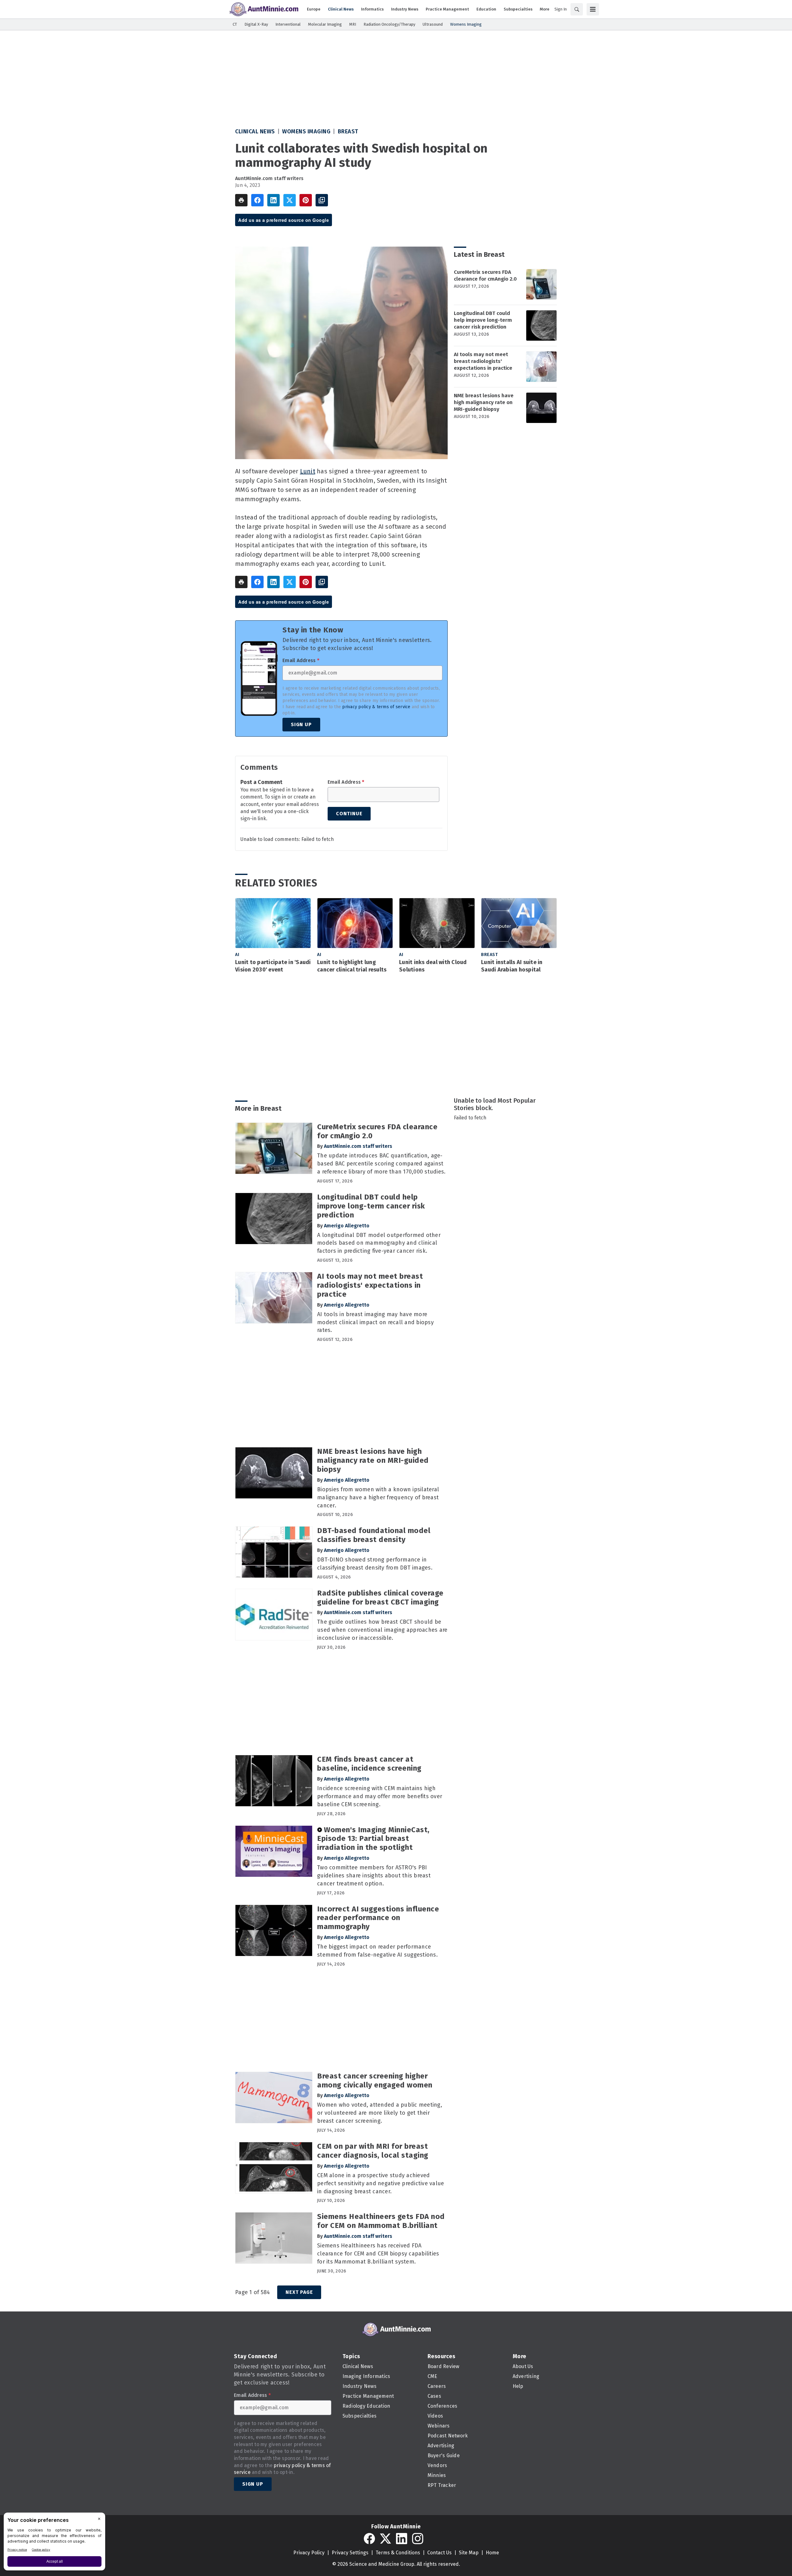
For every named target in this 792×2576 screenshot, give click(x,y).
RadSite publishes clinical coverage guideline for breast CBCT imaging (380, 1598)
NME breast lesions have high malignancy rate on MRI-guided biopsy (484, 402)
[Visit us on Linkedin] (402, 2539)
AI (237, 955)
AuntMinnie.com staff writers (269, 178)
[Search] (577, 9)
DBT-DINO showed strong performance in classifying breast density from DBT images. (375, 1564)
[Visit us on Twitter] (385, 2539)
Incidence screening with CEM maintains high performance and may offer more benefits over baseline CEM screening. (380, 1796)
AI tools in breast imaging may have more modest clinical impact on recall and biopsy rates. (375, 1322)
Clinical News (255, 131)
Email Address (301, 661)
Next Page (299, 2292)
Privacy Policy (309, 2553)
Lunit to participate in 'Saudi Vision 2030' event (273, 966)
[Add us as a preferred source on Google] (322, 200)
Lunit (308, 471)
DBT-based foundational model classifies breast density (374, 1535)
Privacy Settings (350, 2553)
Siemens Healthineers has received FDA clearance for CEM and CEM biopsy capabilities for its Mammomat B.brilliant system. (378, 2254)
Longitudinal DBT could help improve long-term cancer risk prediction (483, 320)
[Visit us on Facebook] (369, 2539)
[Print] (241, 200)
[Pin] (306, 200)
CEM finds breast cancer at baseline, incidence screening (369, 1764)
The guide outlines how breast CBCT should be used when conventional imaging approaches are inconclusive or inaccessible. (382, 1630)
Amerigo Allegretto (347, 1226)
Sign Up (301, 724)
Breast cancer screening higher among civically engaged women (375, 2081)
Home (492, 2553)
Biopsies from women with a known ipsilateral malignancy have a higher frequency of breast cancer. (378, 1497)
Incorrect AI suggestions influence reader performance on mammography (378, 1918)
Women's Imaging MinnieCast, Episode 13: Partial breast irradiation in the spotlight (373, 1839)
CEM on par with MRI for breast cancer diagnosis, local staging (373, 2151)
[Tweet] (290, 200)
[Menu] (593, 9)
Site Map (469, 2553)
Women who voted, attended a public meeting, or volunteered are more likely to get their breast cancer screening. (380, 2113)
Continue (349, 814)
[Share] (257, 200)
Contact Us (439, 2553)
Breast (348, 131)
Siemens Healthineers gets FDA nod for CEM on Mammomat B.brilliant (381, 2221)
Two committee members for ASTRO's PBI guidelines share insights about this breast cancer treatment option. (374, 1876)
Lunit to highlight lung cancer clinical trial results (352, 966)
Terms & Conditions (398, 2553)
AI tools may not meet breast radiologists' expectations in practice (483, 361)
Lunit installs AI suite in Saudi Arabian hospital (512, 966)
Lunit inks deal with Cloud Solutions (433, 966)
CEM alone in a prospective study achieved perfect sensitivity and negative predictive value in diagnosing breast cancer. (381, 2183)
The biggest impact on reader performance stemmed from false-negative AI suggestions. (377, 1951)
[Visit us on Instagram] (418, 2539)
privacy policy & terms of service (376, 707)
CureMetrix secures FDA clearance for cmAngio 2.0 (485, 276)
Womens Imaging (306, 131)
